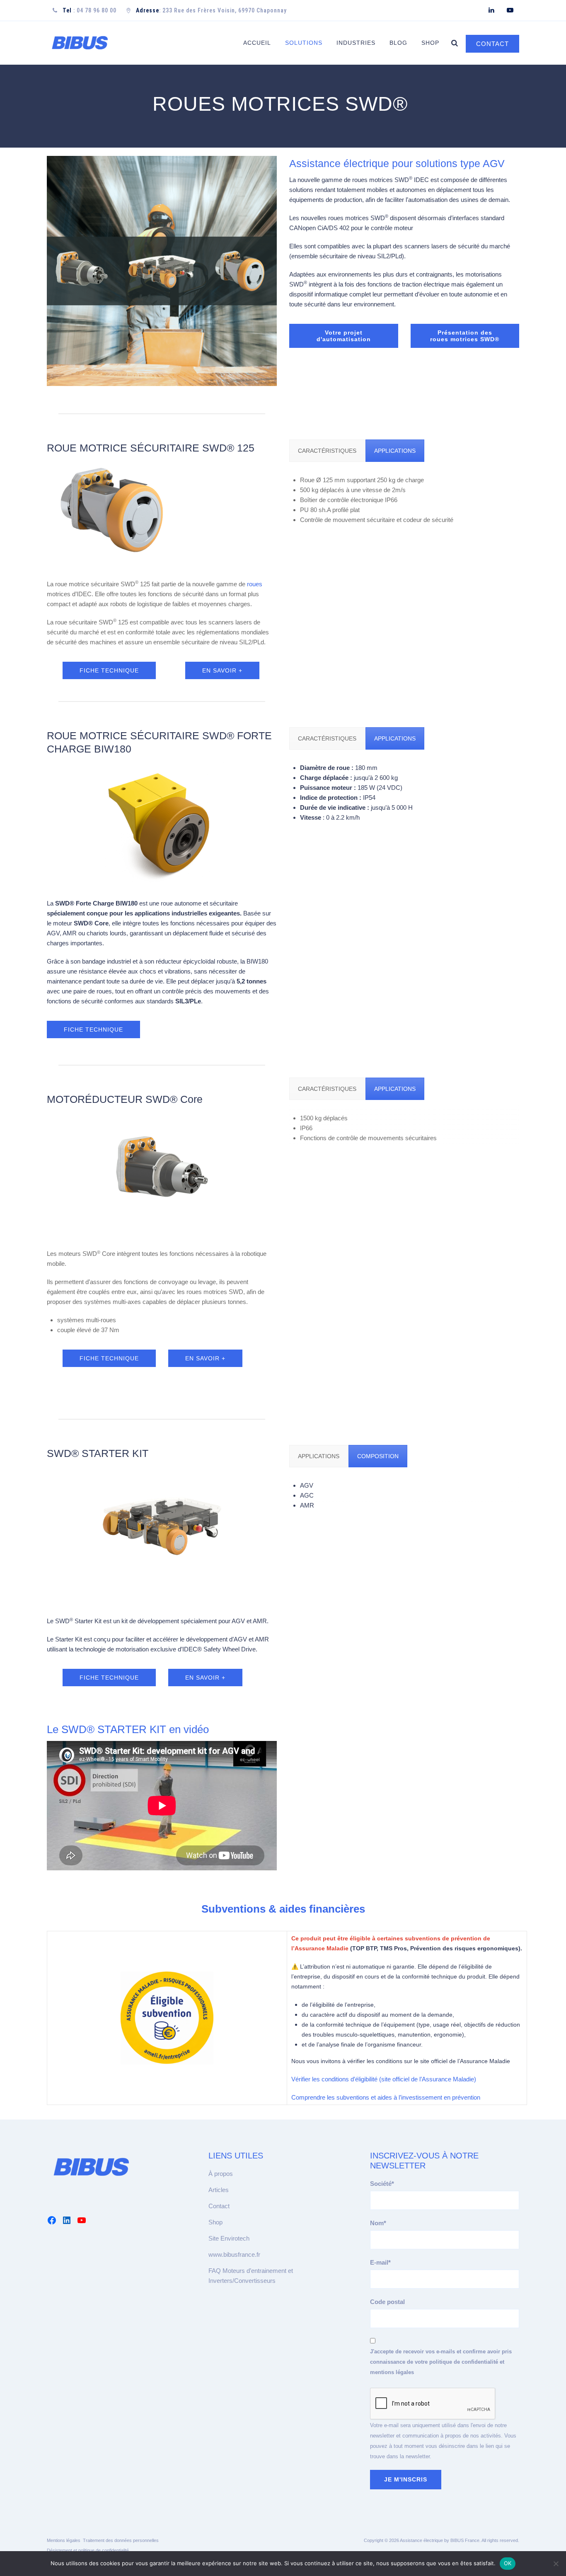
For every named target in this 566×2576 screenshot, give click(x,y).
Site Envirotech (229, 2238)
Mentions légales (64, 2540)
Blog (398, 43)
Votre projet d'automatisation (344, 336)
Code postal (387, 2302)
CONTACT (492, 44)
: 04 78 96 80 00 (89, 10)
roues (255, 584)
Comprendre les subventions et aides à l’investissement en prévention (386, 2097)
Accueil (257, 43)
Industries (356, 43)
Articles (219, 2190)
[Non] (556, 2564)
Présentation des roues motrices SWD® (465, 336)
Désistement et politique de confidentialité (88, 2550)
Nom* (378, 2223)
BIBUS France (465, 2540)
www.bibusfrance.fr (234, 2254)
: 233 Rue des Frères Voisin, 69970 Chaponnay (211, 10)
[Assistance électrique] (80, 43)
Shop (430, 43)
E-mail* (380, 2262)
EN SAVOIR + (222, 670)
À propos (221, 2174)
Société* (382, 2184)
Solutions (304, 43)
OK (508, 2563)
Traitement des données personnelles (121, 2540)
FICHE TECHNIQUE (109, 670)
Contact (219, 2206)
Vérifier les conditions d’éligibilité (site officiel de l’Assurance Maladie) (384, 2079)
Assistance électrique (421, 2540)
